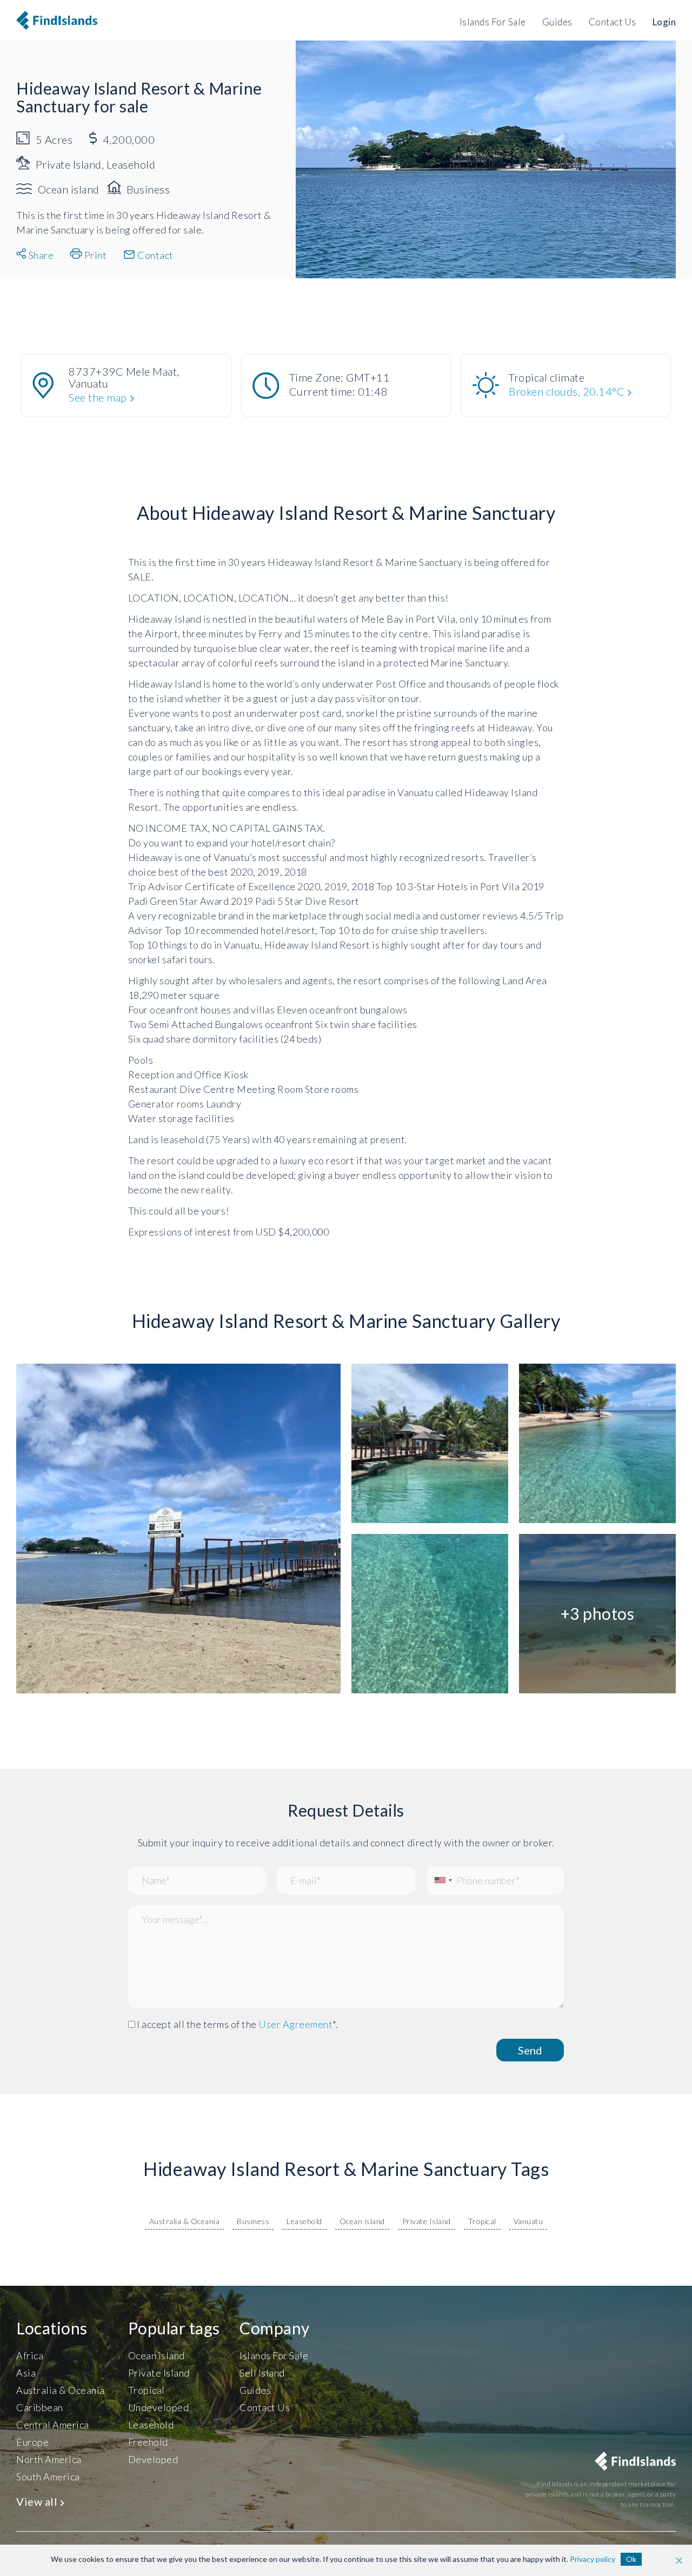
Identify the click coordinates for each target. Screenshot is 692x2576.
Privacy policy (593, 2559)
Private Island (427, 2221)
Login (664, 22)
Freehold (148, 2442)
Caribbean (40, 2407)
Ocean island (362, 2221)
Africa (30, 2355)
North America (49, 2459)
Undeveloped (159, 2407)
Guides (557, 22)
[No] (678, 2560)
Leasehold (304, 2221)
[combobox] (441, 1880)
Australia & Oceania (185, 2221)
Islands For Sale (493, 22)
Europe (32, 2442)
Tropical (482, 2221)
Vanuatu (528, 2221)
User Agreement (295, 2024)
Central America (53, 2425)
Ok (631, 2559)
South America (48, 2477)
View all (38, 2501)
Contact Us (613, 22)
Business (253, 2221)
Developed (153, 2459)
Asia (26, 2373)
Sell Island (262, 2373)
